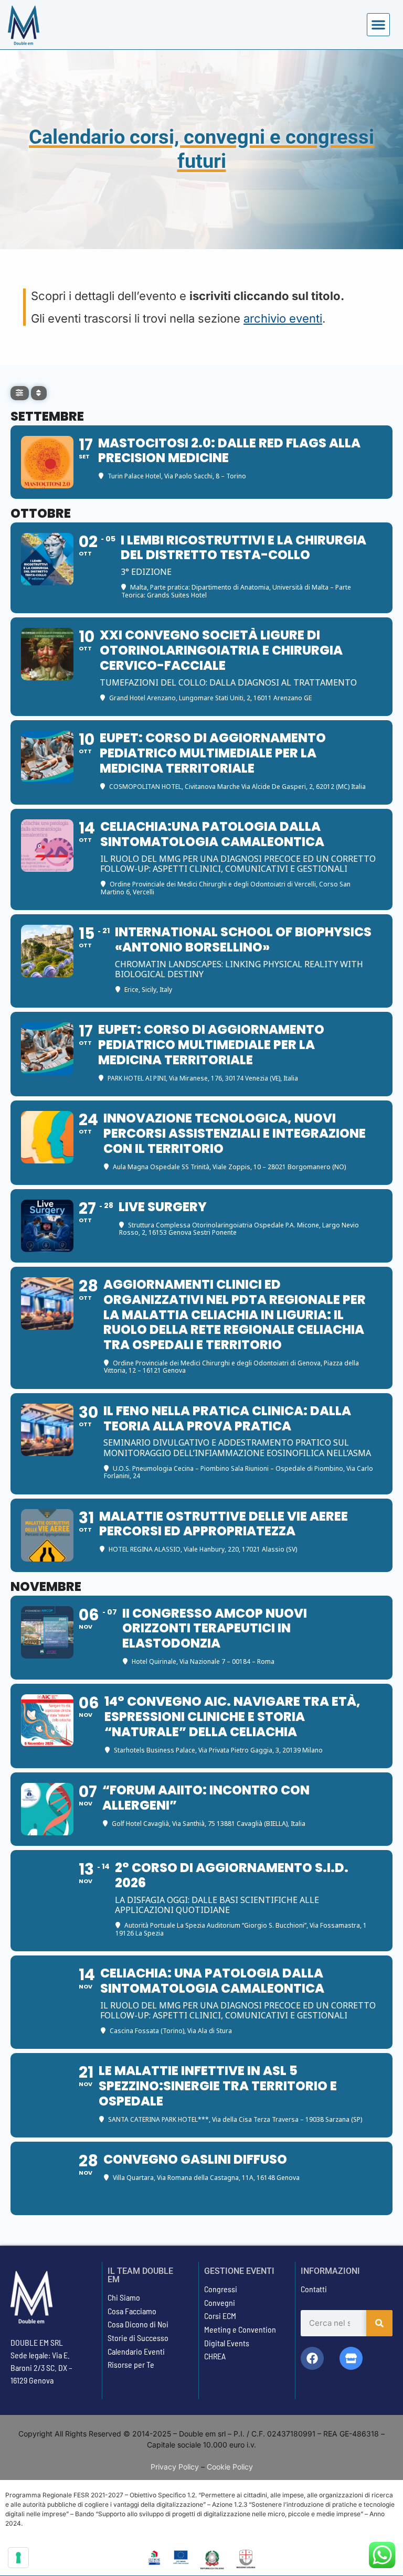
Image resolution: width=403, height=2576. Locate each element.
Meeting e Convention (240, 2329)
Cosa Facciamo (132, 2311)
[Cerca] (379, 2323)
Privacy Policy (175, 2467)
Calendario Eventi (136, 2351)
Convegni (220, 2302)
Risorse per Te (131, 2364)
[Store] (351, 2358)
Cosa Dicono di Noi (138, 2324)
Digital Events (227, 2343)
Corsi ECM (220, 2316)
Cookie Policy (230, 2467)
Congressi (221, 2289)
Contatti (314, 2289)
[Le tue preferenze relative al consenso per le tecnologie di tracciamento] (18, 2558)
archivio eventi (283, 318)
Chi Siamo (124, 2297)
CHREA (215, 2356)
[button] (378, 25)
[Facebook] (312, 2358)
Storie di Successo (138, 2338)
